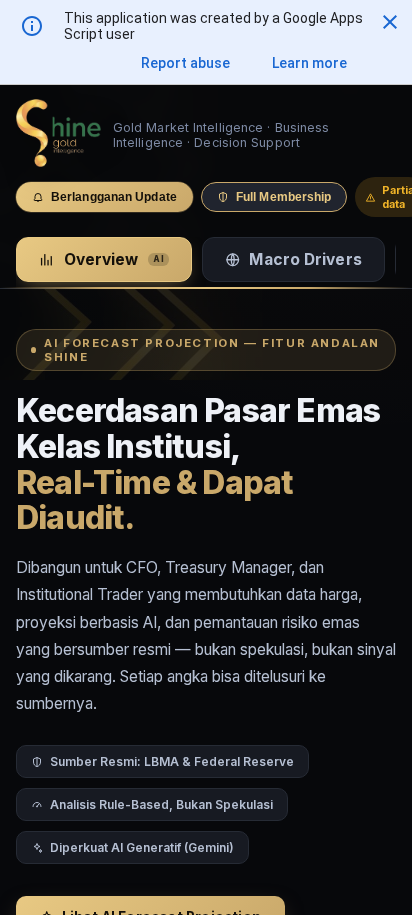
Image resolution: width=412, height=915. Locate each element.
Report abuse (185, 63)
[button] (390, 22)
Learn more (309, 63)
